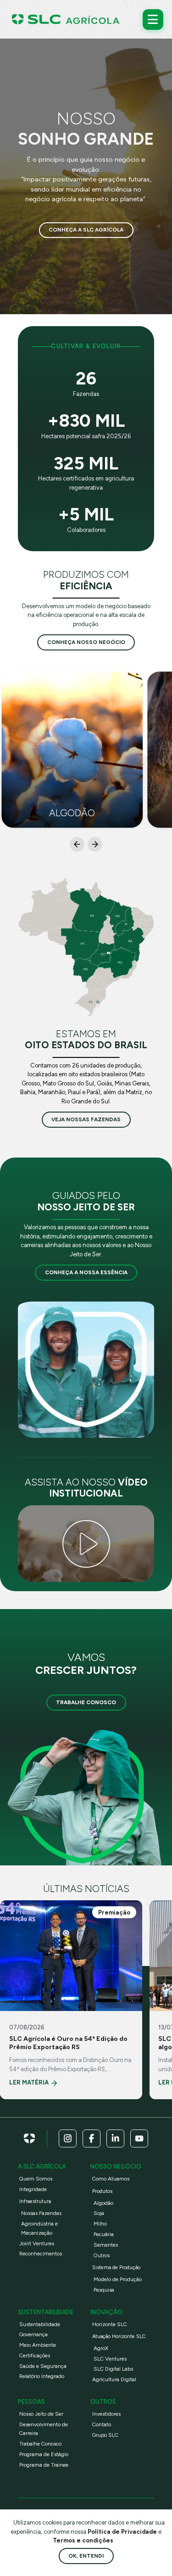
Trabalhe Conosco (86, 1702)
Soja (99, 2213)
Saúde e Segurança (43, 2366)
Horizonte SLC (110, 2324)
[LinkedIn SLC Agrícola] (115, 2138)
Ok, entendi (86, 2556)
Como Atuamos (111, 2179)
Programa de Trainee (44, 2465)
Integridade (33, 2189)
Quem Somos (36, 2179)
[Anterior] (77, 844)
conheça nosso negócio (86, 642)
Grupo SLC (105, 2435)
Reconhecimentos (41, 2254)
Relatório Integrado (42, 2376)
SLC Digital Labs (113, 2369)
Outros (102, 2255)
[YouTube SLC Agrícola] (139, 2138)
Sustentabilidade (40, 2324)
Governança (33, 2334)
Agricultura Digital (114, 2379)
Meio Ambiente (38, 2345)
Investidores (106, 2414)
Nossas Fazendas (41, 2213)
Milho (100, 2224)
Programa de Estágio (44, 2454)
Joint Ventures (37, 2243)
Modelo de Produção (118, 2279)
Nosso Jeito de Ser (41, 2414)
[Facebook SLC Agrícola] (92, 2138)
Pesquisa (104, 2290)
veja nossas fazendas (86, 1119)
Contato (102, 2424)
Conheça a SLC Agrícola (86, 230)
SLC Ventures (110, 2359)
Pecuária (104, 2234)
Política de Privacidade (123, 2532)
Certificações (35, 2356)
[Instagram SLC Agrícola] (68, 2138)
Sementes (106, 2245)
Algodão (103, 2203)
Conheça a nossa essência (86, 1272)
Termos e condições (83, 2540)
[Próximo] (95, 844)
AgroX (101, 2348)
